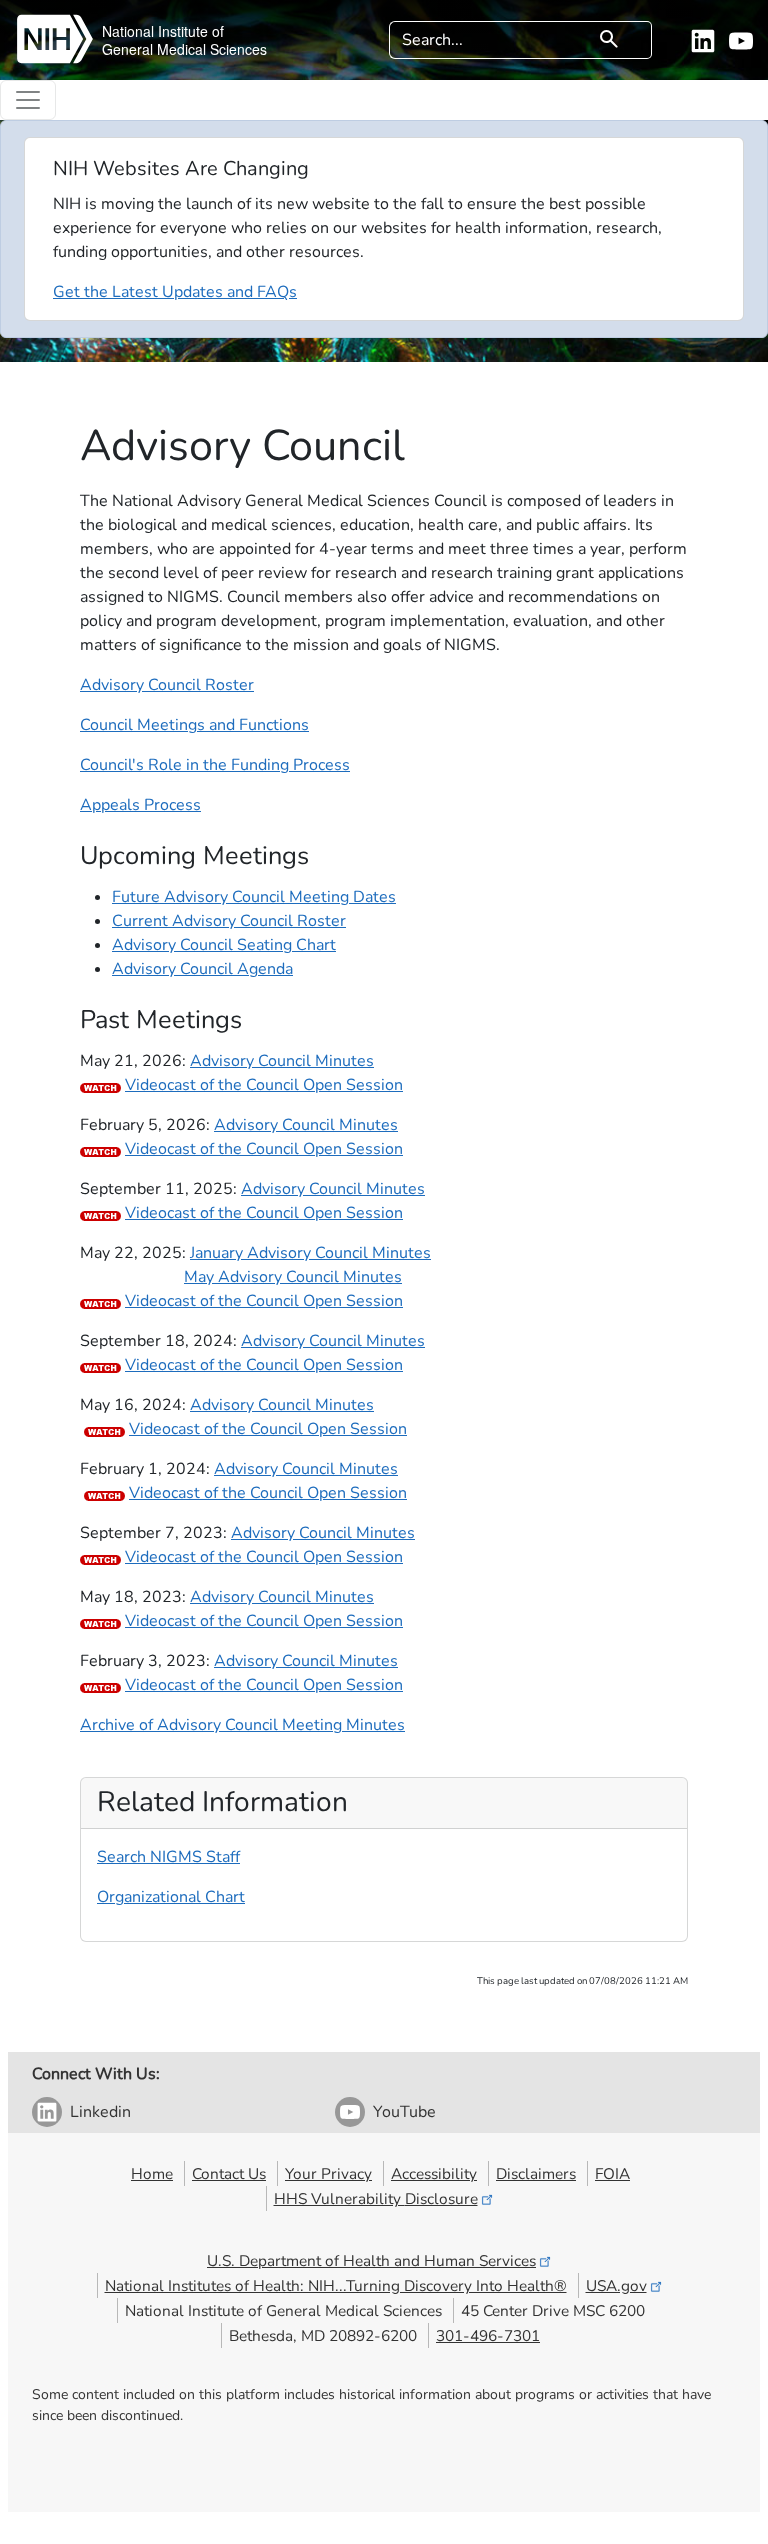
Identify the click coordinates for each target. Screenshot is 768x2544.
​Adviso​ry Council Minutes (306, 1661)
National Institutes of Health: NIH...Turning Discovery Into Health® (336, 2285)
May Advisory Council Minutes (293, 1277)
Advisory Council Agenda (202, 969)
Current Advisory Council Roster (229, 921)
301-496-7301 (488, 2335)
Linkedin (100, 2112)
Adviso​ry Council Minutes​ (282, 1597)
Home (152, 2173)
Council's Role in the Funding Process (215, 765)
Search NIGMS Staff (168, 1857)
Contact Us (229, 2173)
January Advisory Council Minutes (310, 1253)
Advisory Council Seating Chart (224, 945)
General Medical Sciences (184, 49)
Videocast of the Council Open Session (264, 1085)
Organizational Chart (171, 1897)
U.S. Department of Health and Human (371, 2260)
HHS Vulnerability (376, 2198)
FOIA (612, 2173)
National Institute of (163, 31)
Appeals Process (140, 805)
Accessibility (434, 2173)
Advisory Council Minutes (282, 1061)
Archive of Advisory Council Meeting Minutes (242, 1725)
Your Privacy (328, 2173)
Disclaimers (536, 2173)
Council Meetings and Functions (194, 725)
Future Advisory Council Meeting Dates (254, 897)
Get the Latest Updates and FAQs (175, 292)
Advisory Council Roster (167, 685)
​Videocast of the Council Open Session (264, 1301)
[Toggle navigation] (28, 100)
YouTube (404, 2112)
